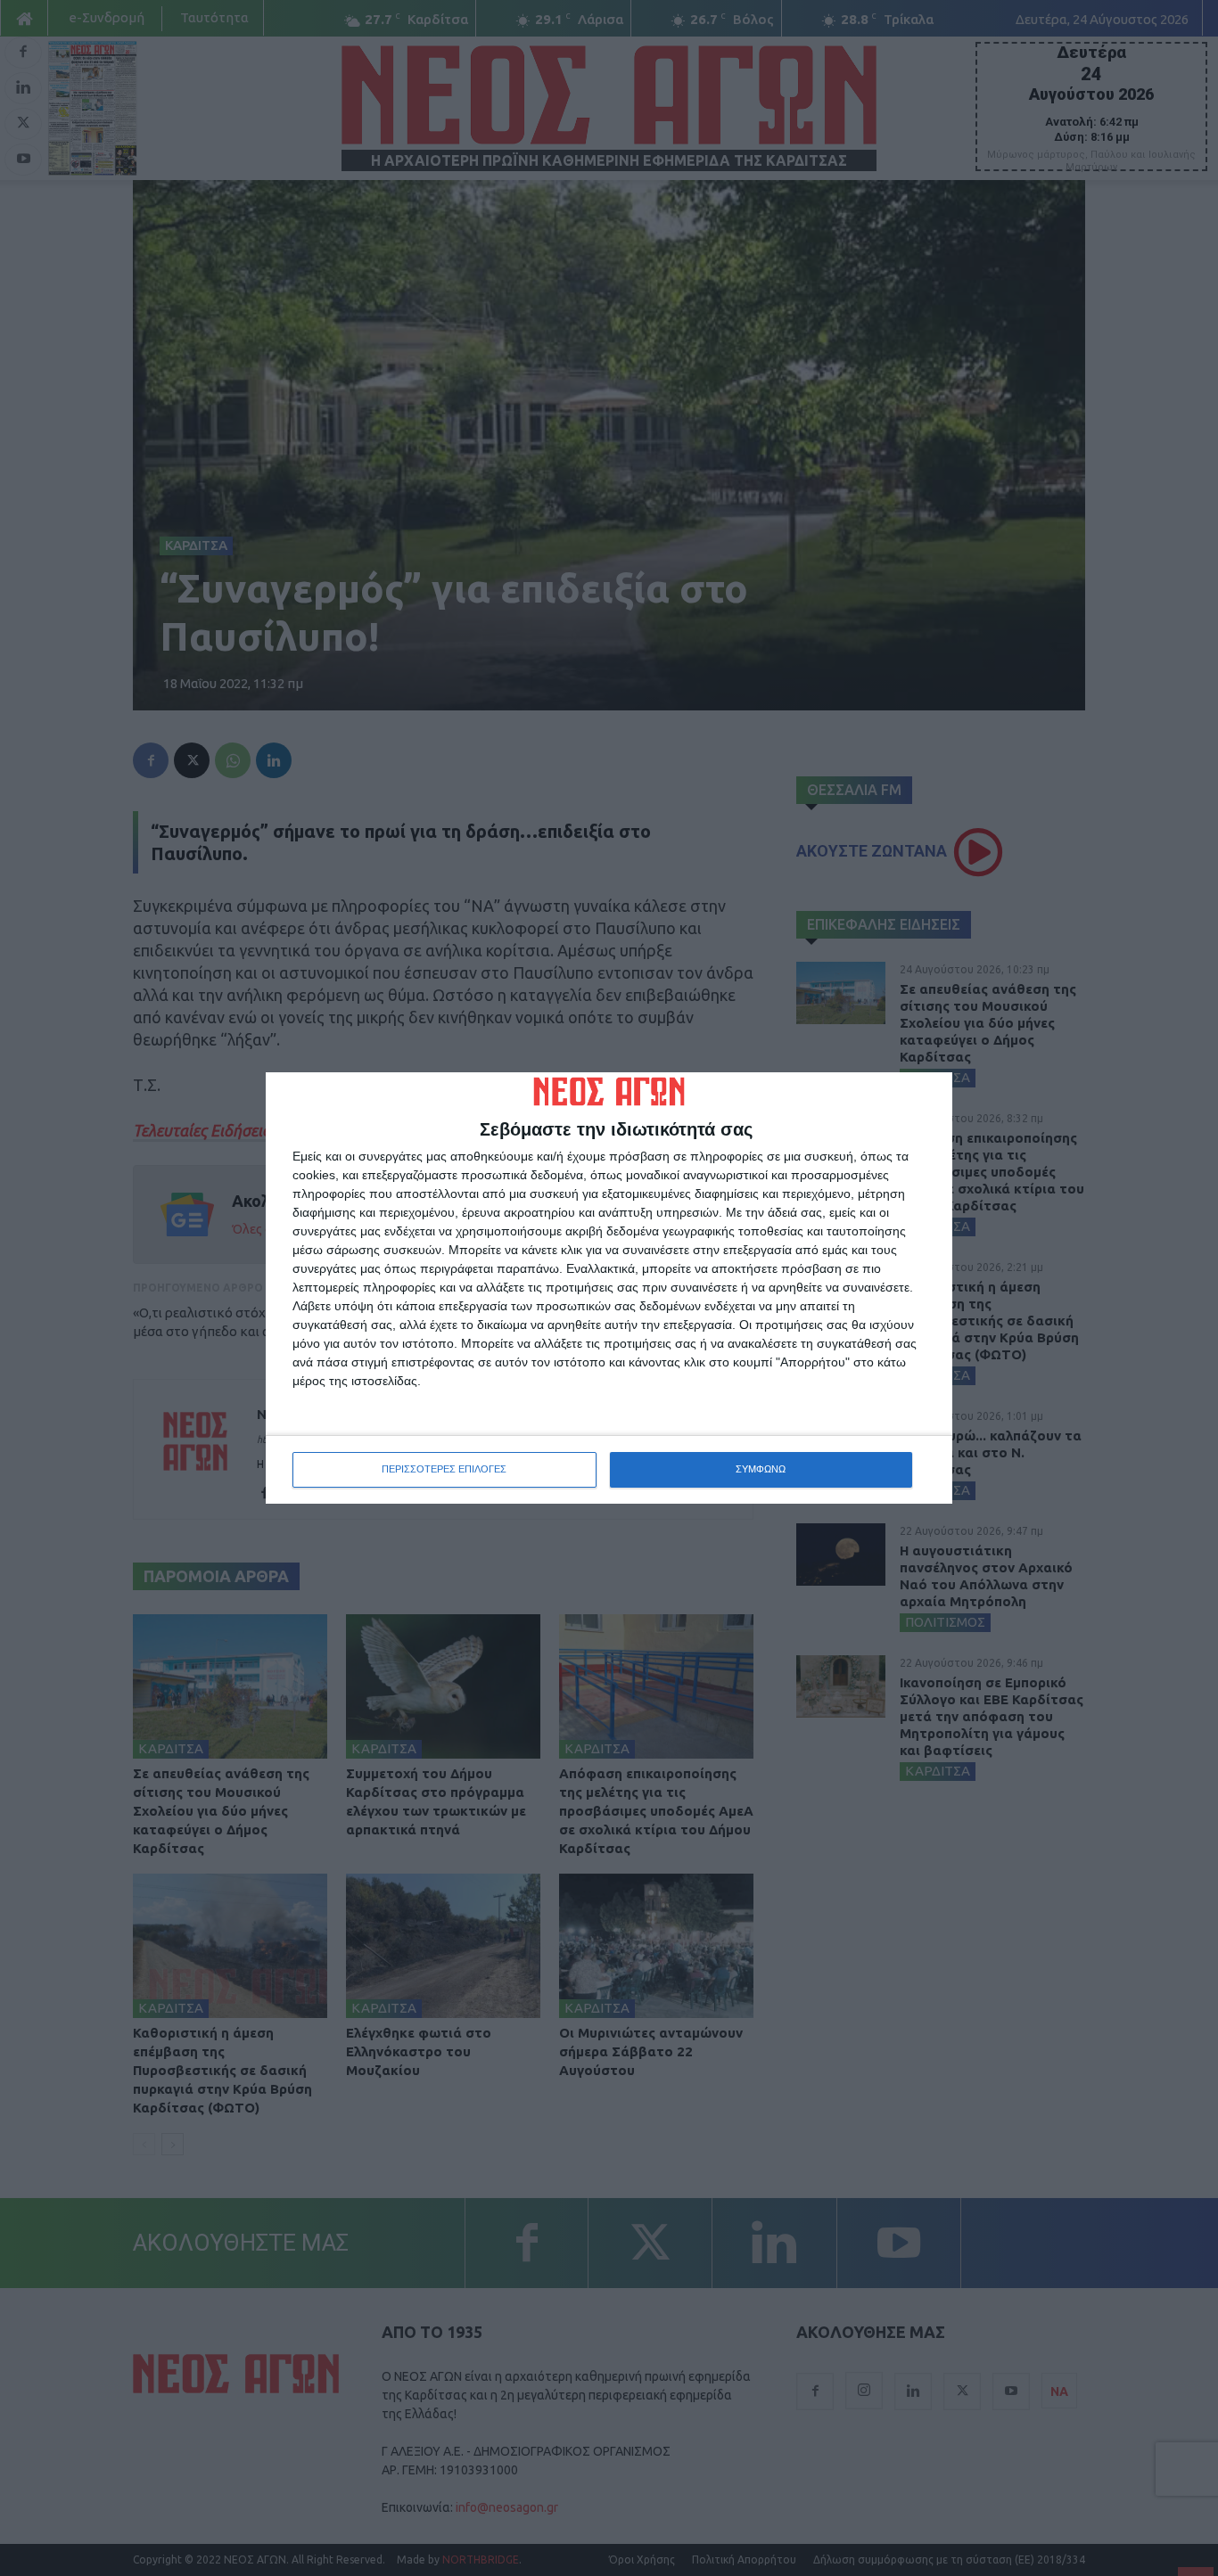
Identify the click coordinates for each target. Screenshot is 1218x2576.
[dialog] (609, 1288)
